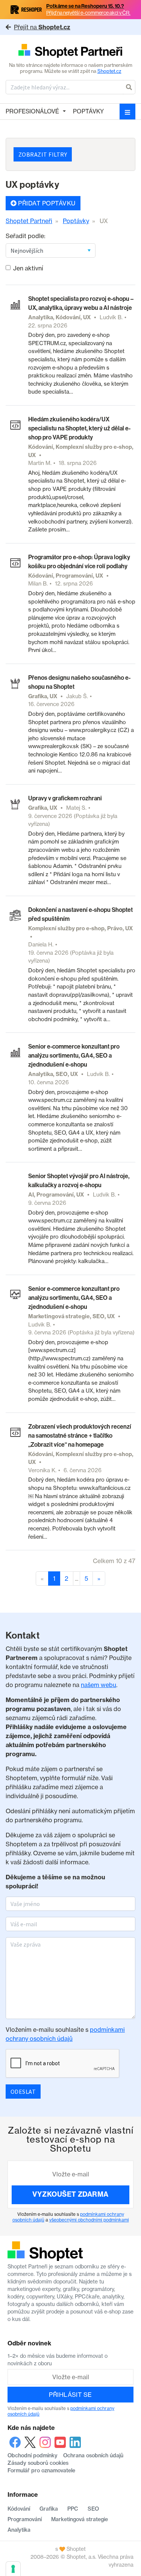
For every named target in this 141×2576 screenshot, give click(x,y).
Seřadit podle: (26, 236)
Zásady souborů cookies (38, 2463)
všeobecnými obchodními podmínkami (89, 2220)
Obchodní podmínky (33, 2455)
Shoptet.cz (109, 71)
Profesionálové (32, 111)
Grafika (49, 2509)
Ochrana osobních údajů (93, 2455)
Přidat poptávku (46, 203)
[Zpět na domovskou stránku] (70, 51)
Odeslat (23, 2092)
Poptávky (88, 111)
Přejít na (42, 27)
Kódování (19, 2509)
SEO (93, 2509)
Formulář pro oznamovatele (41, 2470)
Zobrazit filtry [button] (43, 154)
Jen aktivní (28, 268)
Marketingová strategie (80, 2519)
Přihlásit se (70, 2395)
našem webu (99, 1685)
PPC (73, 2509)
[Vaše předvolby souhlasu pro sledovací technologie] (13, 2569)
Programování (25, 2519)
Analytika (19, 2530)
